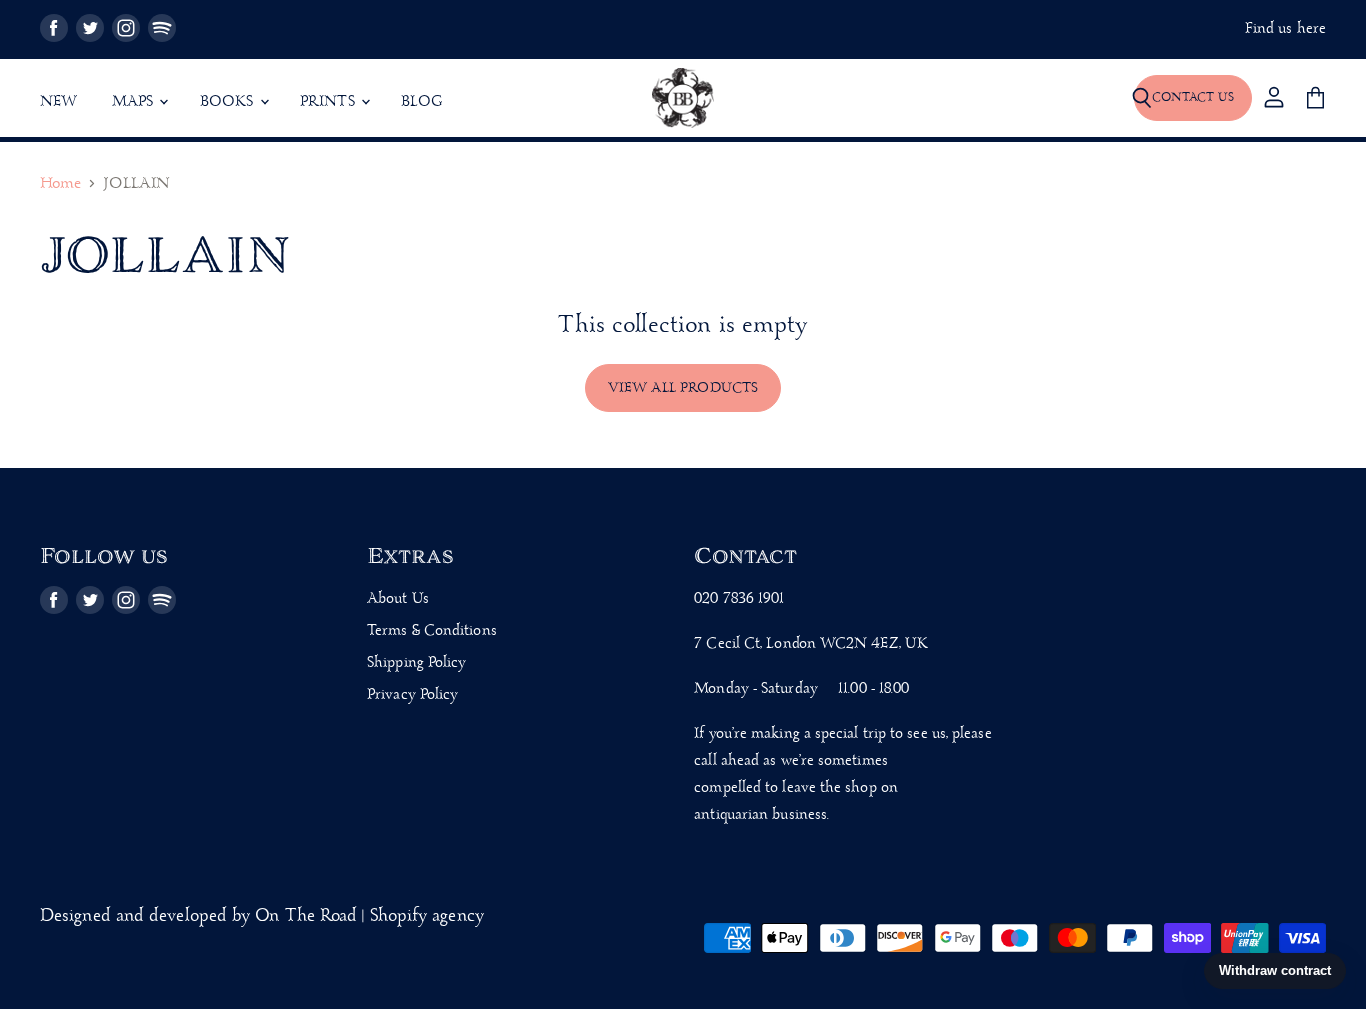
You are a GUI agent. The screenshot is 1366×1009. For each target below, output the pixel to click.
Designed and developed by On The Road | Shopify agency (262, 916)
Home (60, 184)
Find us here (1285, 29)
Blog (422, 102)
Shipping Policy (416, 663)
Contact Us (1193, 97)
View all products (683, 388)
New (59, 102)
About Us (398, 599)
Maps (135, 102)
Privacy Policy (412, 695)
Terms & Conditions (432, 631)
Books (229, 102)
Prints (329, 102)
